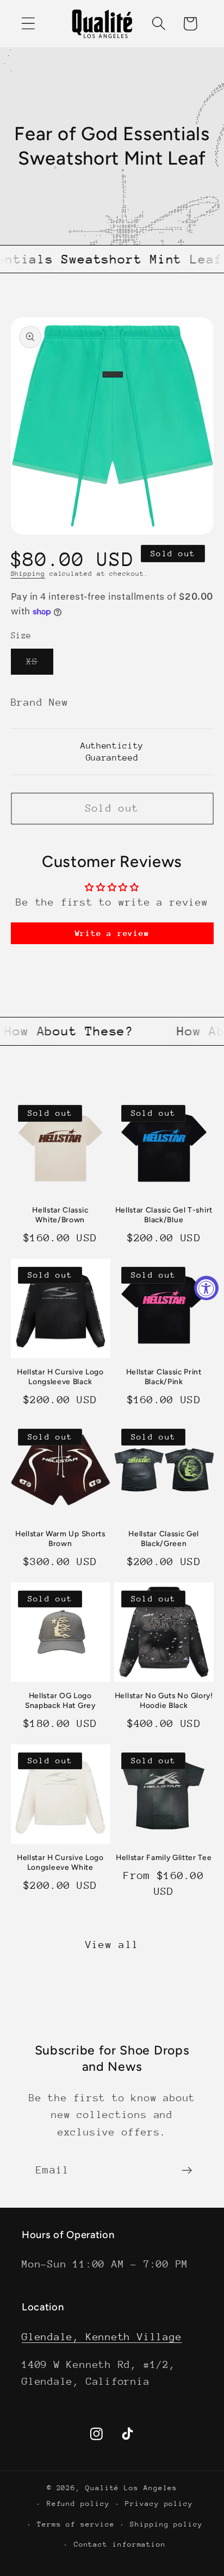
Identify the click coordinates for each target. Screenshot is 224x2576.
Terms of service (76, 2524)
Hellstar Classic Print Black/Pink (164, 1377)
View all (112, 1944)
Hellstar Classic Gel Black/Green (164, 1538)
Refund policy (78, 2503)
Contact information (120, 2544)
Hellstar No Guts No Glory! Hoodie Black (164, 1700)
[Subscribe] (187, 2170)
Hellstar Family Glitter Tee (164, 1857)
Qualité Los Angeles (131, 2488)
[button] (28, 24)
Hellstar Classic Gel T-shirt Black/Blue (164, 1215)
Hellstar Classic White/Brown (60, 1215)
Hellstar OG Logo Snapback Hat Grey (60, 1700)
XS (40, 665)
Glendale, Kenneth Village (102, 2337)
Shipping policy (166, 2524)
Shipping (28, 574)
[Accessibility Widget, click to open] (206, 1288)
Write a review (112, 933)
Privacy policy (159, 2503)
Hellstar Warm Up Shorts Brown (60, 1538)
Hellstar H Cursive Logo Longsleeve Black (60, 1377)
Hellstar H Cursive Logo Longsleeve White (60, 1862)
